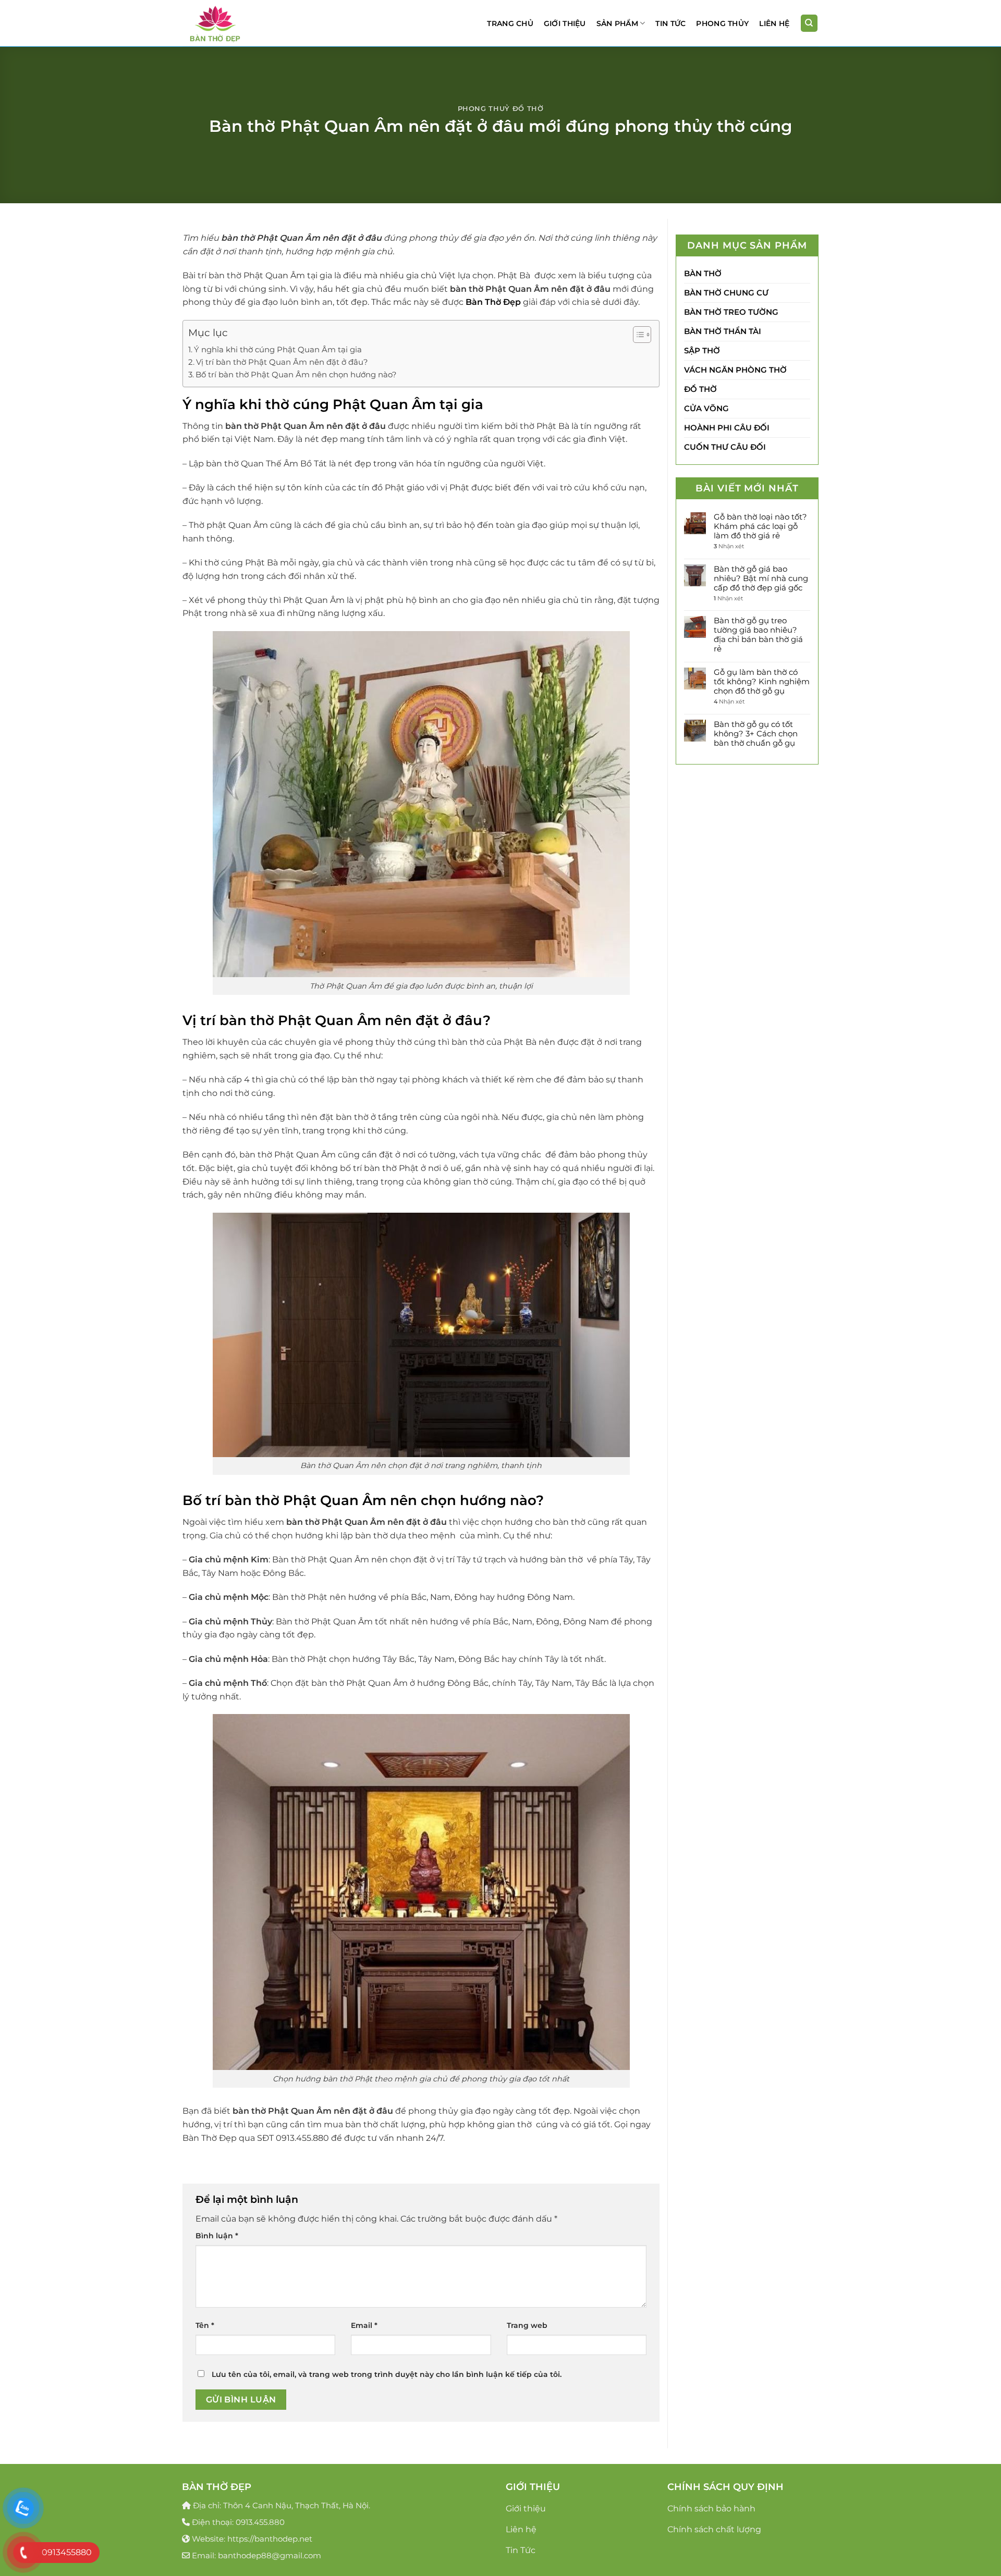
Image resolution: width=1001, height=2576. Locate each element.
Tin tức (670, 23)
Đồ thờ (700, 389)
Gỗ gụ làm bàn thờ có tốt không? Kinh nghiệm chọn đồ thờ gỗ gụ (762, 682)
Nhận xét (729, 547)
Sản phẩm (617, 23)
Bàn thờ (703, 273)
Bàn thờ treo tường (731, 312)
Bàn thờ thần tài (723, 331)
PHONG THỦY (722, 23)
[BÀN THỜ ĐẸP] (235, 23)
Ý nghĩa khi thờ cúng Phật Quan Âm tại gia (278, 349)
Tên (205, 2325)
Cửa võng (706, 408)
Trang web (527, 2325)
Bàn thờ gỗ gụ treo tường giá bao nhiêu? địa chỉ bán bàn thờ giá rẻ (758, 635)
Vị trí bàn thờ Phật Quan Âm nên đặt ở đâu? (282, 362)
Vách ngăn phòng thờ (735, 370)
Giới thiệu (565, 23)
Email (364, 2325)
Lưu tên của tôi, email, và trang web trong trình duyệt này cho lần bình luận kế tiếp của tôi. (387, 2374)
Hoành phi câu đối (727, 428)
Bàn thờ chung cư (726, 293)
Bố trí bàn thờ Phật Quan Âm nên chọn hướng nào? (296, 374)
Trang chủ (510, 23)
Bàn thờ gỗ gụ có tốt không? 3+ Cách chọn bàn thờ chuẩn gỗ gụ (756, 734)
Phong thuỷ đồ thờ (501, 109)
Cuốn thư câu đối (725, 447)
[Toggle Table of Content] (637, 335)
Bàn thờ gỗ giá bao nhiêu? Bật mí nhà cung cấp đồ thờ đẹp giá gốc (761, 578)
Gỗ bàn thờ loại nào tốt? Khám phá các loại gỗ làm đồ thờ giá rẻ (760, 526)
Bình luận (217, 2236)
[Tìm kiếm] (809, 23)
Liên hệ (774, 23)
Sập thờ (702, 350)
